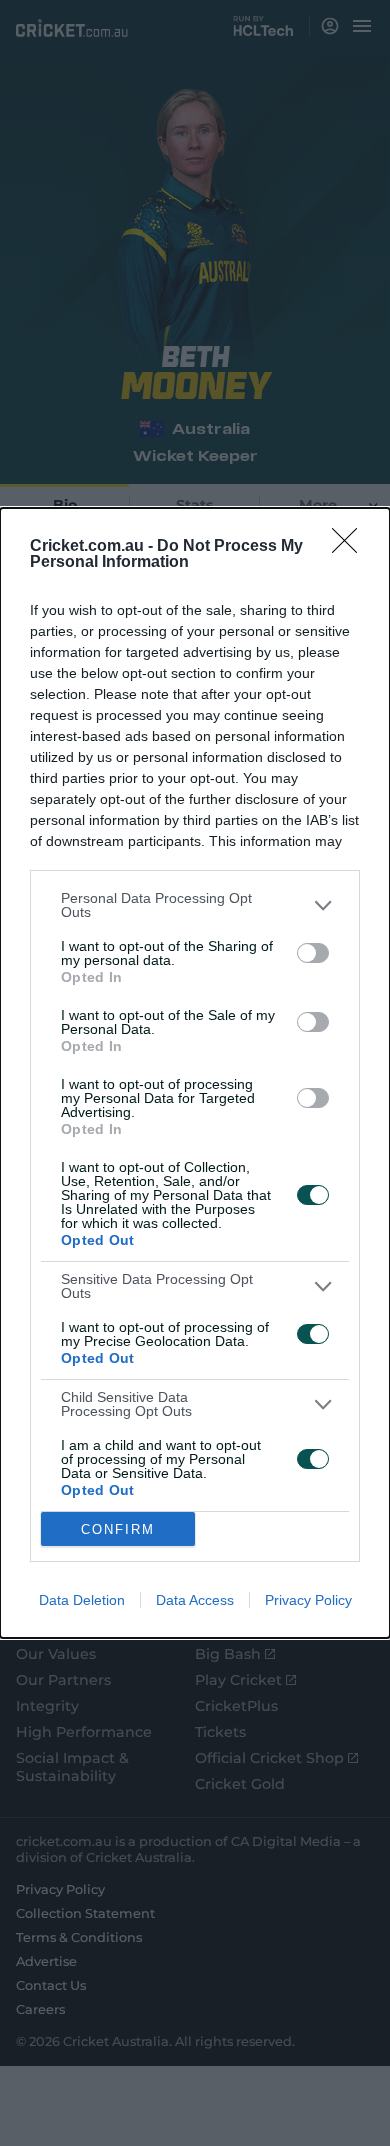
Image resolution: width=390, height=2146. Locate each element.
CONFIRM (118, 1529)
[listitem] (195, 905)
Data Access (195, 1600)
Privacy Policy (308, 1600)
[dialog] (195, 1073)
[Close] (351, 547)
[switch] (313, 953)
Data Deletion (82, 1600)
